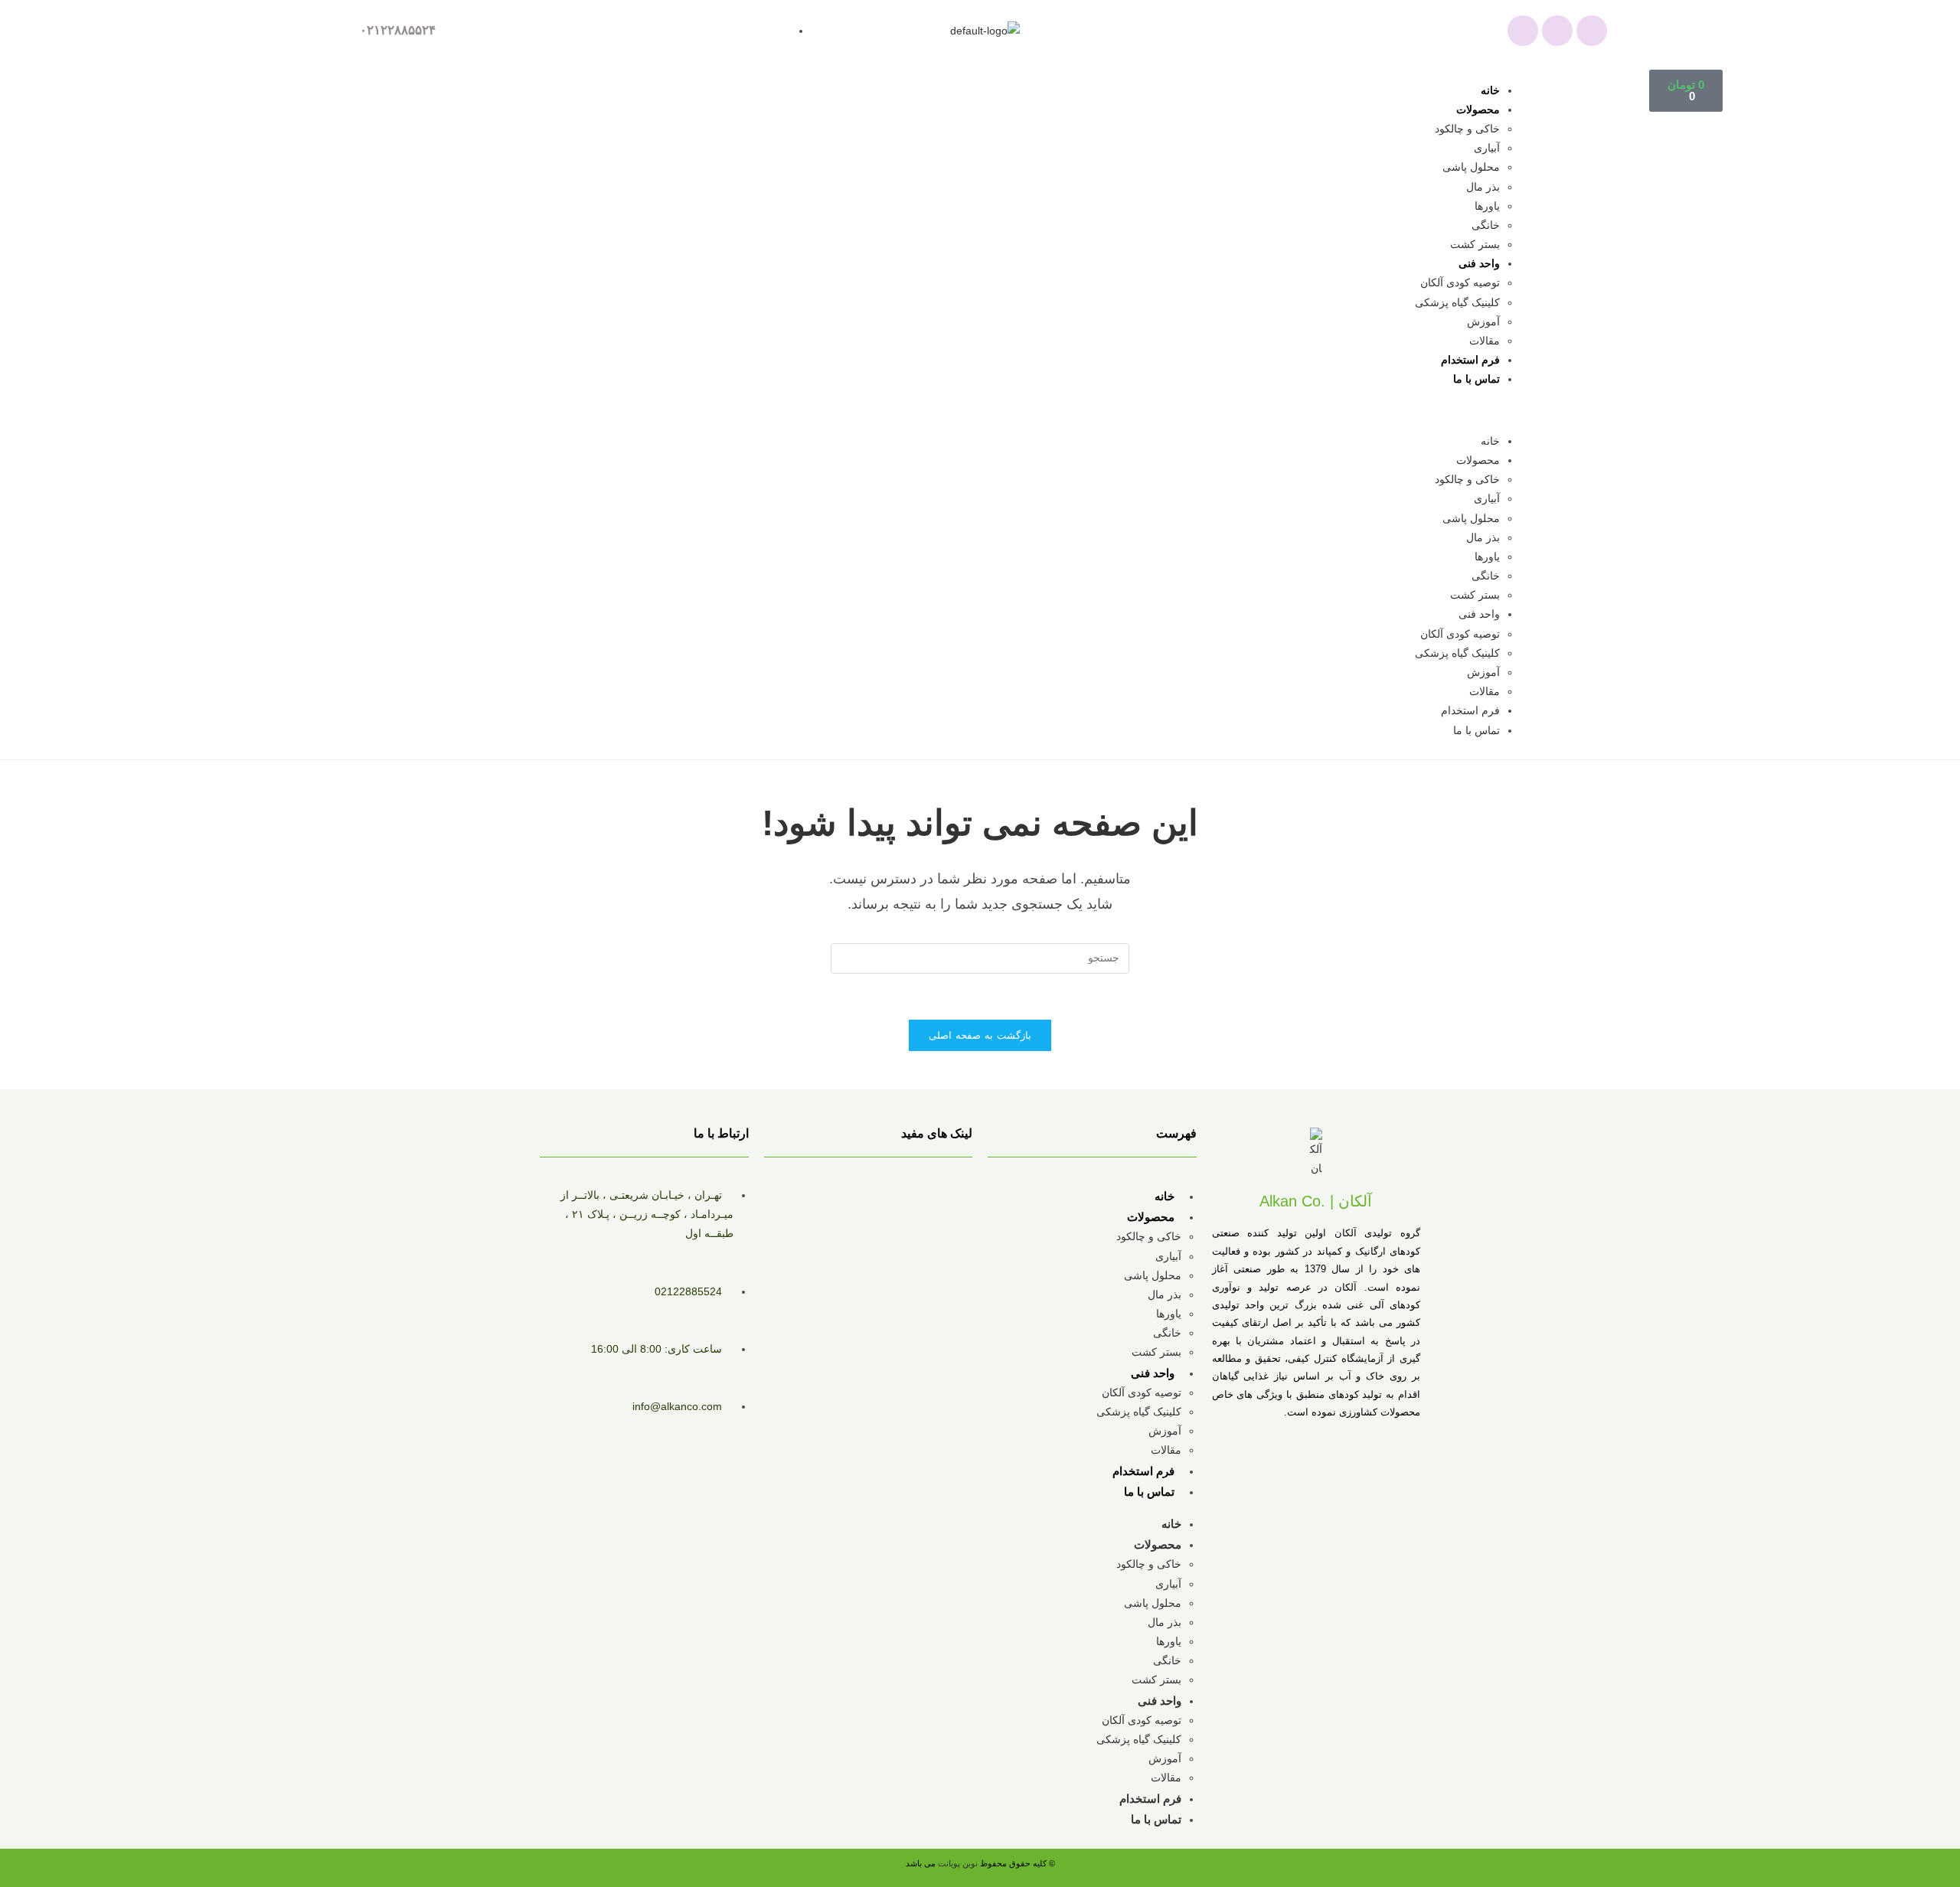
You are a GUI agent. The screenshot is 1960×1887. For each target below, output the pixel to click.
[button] (945, 411)
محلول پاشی (1471, 167)
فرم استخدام (1470, 360)
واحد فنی (1479, 263)
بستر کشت (1475, 244)
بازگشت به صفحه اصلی (980, 1035)
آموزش (1483, 322)
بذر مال (1483, 187)
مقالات (1485, 341)
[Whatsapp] (1523, 31)
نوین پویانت (959, 1863)
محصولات (1478, 109)
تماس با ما (1477, 379)
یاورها (1487, 206)
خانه (1490, 90)
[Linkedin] (1592, 31)
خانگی (1486, 225)
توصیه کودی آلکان (1460, 282)
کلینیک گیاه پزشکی (1457, 302)
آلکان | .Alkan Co (1316, 1201)
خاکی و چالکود (1467, 129)
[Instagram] (1557, 31)
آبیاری (1487, 148)
